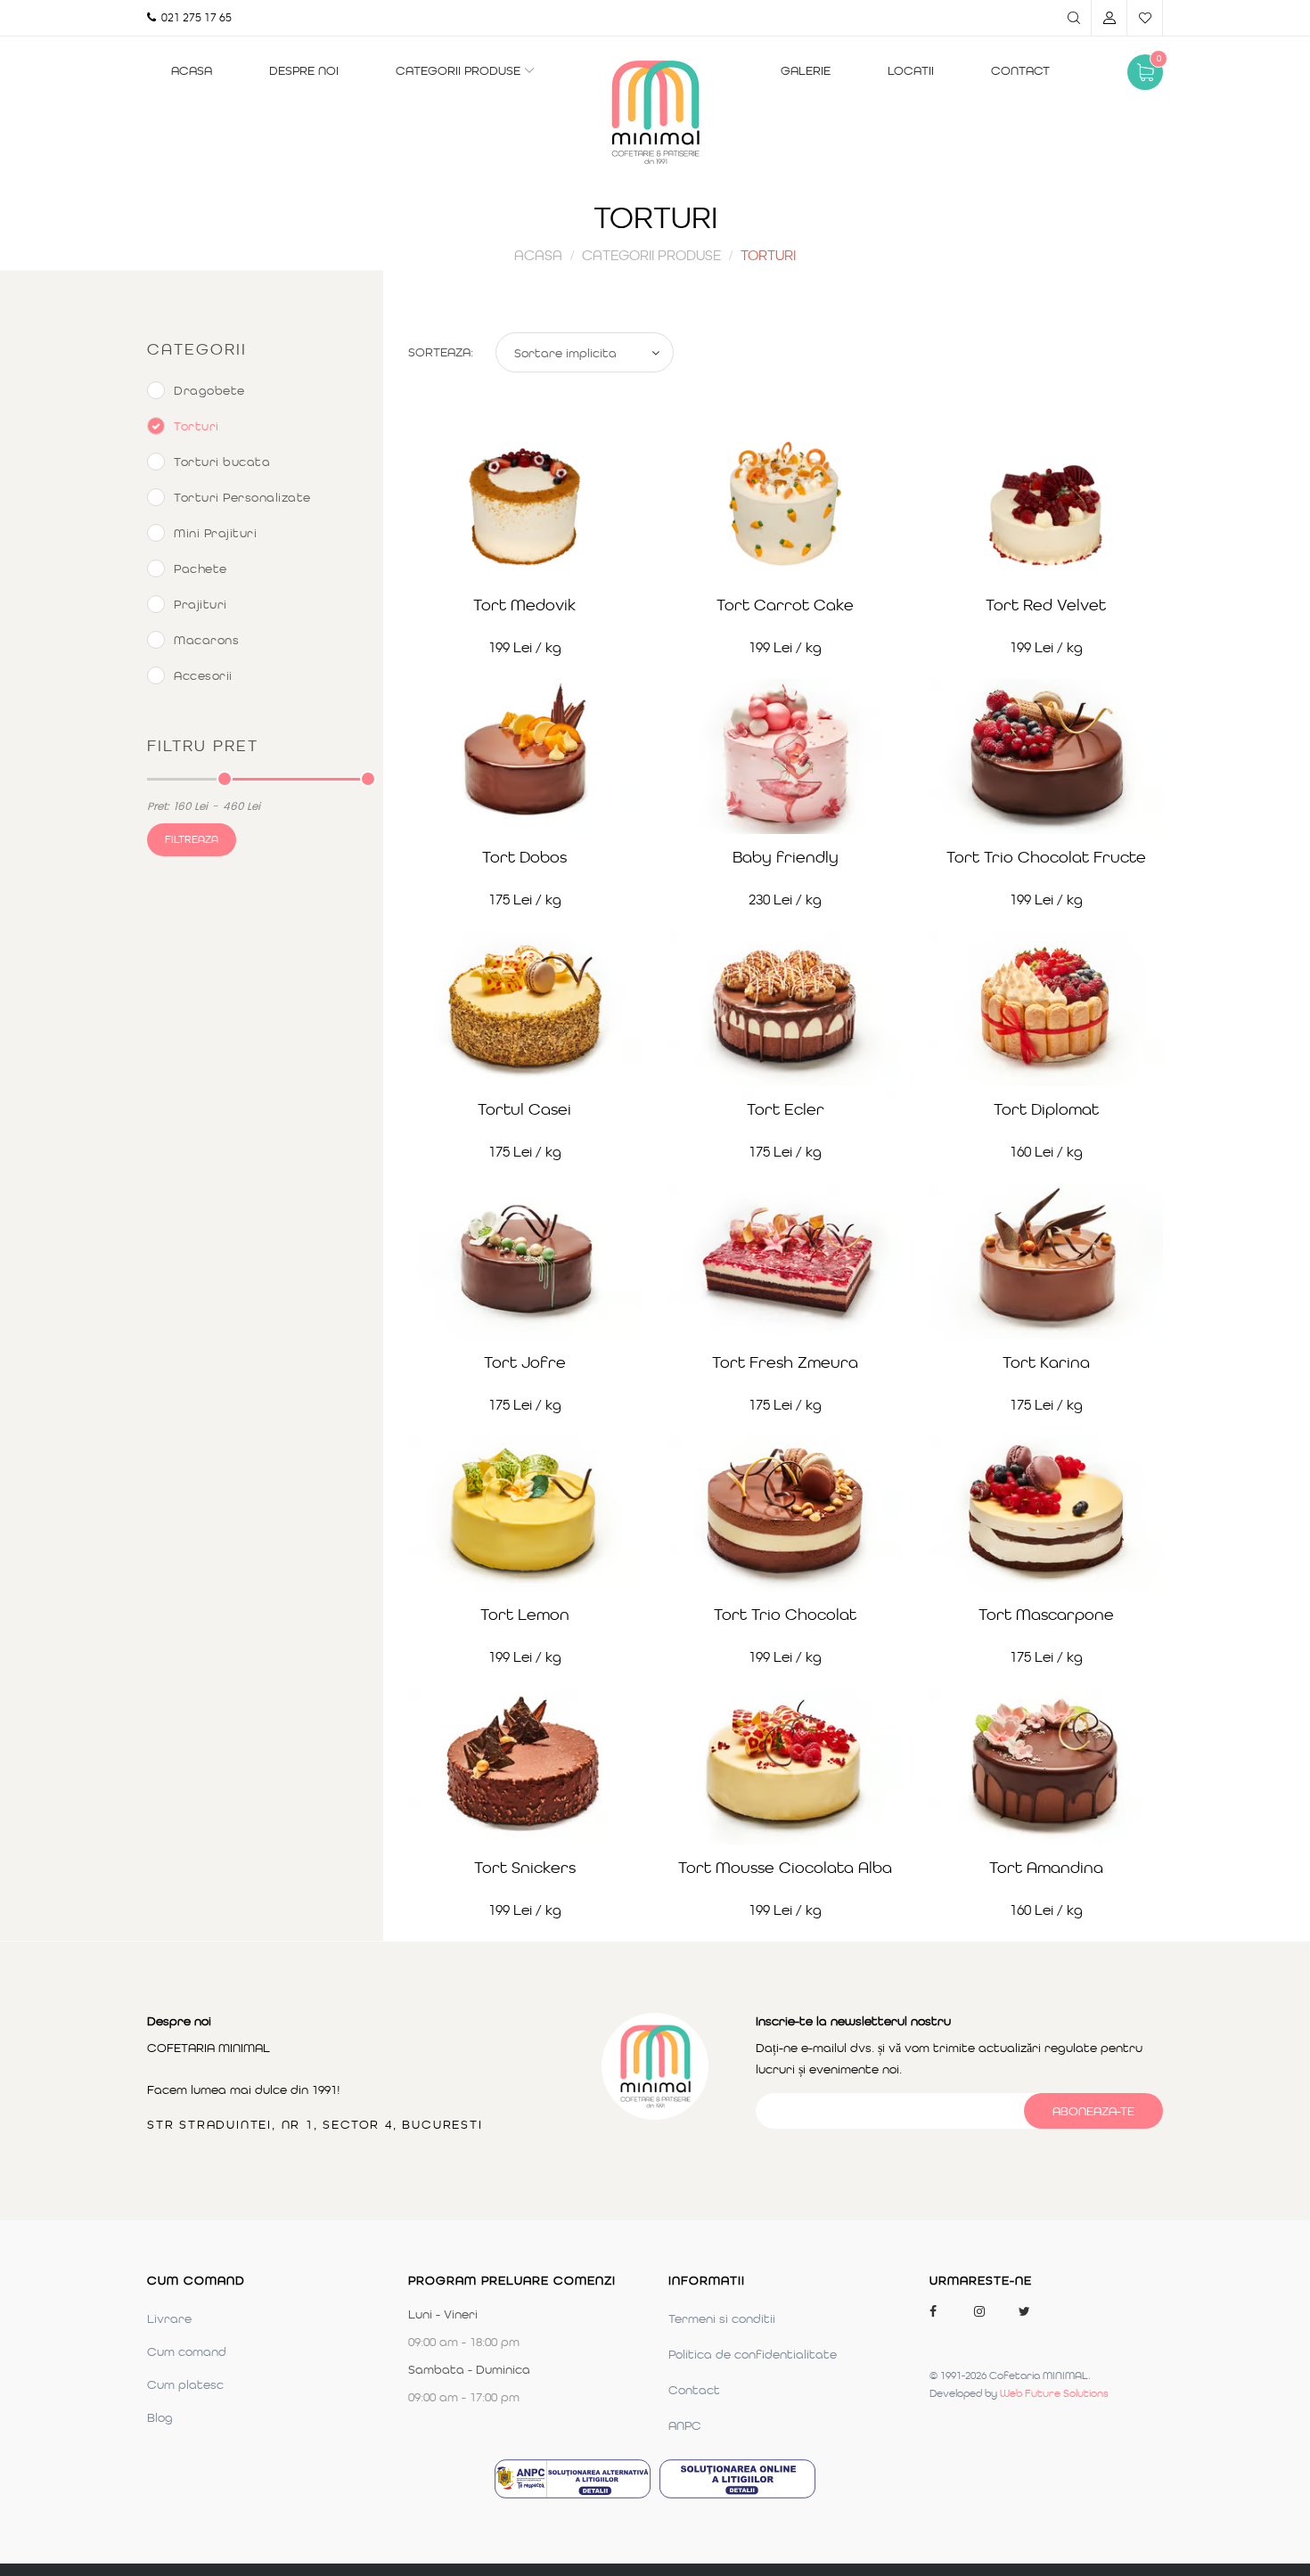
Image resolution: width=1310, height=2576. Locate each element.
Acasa (192, 70)
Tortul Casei (524, 1109)
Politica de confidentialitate (753, 2354)
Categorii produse (458, 70)
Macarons (206, 640)
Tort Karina (1046, 1362)
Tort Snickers (525, 1868)
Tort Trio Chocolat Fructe (1046, 857)
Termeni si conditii (722, 2318)
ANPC (685, 2425)
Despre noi (304, 70)
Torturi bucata (222, 462)
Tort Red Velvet (1046, 605)
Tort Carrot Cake (785, 605)
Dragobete (209, 390)
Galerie (806, 70)
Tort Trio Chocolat (785, 1615)
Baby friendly (786, 857)
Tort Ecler (786, 1109)
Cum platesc (185, 2384)
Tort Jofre (525, 1362)
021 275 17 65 (194, 17)
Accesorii (203, 675)
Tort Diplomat (1046, 1109)
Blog (160, 2417)
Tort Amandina (1046, 1868)
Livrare (169, 2318)
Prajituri (201, 604)
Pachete (201, 568)
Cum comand (187, 2351)
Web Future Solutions (1054, 2393)
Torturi (196, 426)
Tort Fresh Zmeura (785, 1362)
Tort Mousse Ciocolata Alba (785, 1868)
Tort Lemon (525, 1615)
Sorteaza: (441, 352)
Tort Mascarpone (1046, 1615)
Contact (1020, 70)
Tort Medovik (524, 605)
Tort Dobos (524, 857)
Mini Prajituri (215, 533)
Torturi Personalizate (242, 497)
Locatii (911, 70)
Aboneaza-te (1093, 2111)
